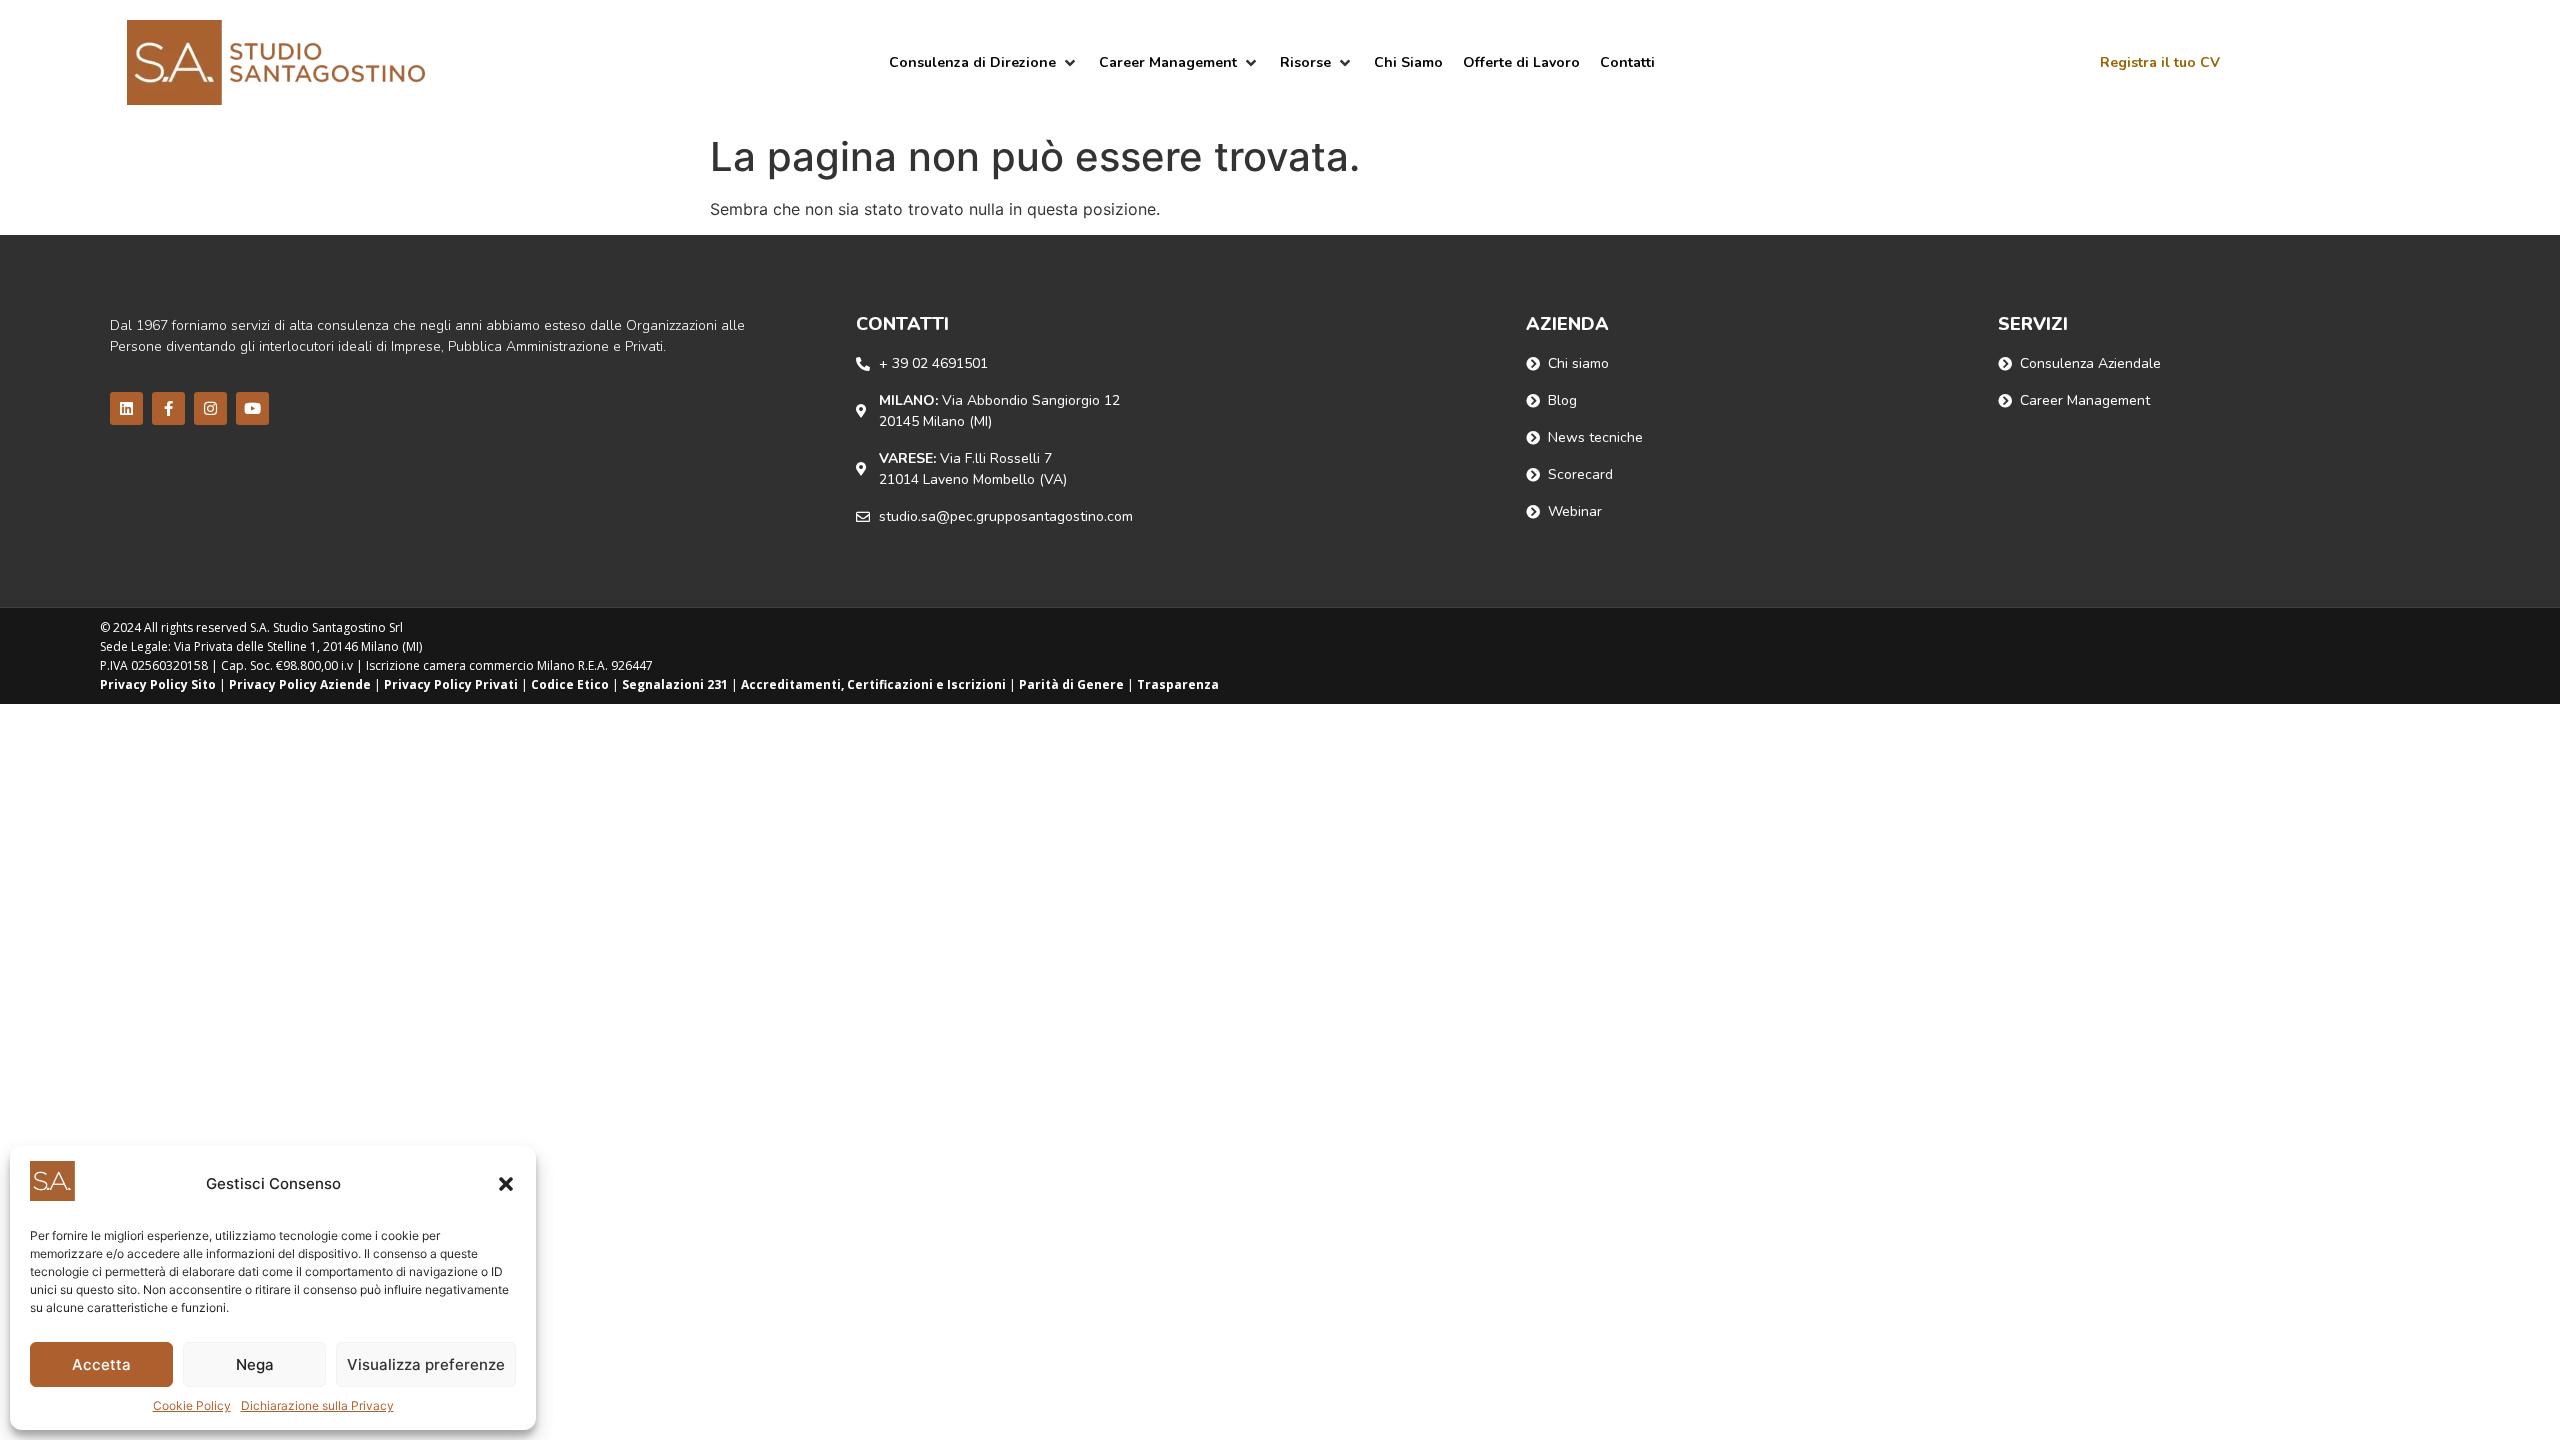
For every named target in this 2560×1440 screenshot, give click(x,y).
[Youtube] (252, 408)
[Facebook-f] (168, 408)
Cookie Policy (192, 1405)
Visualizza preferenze (426, 1364)
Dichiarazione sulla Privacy (317, 1405)
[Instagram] (210, 408)
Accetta (101, 1364)
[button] (506, 1184)
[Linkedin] (126, 408)
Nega (255, 1364)
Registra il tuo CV (2160, 62)
